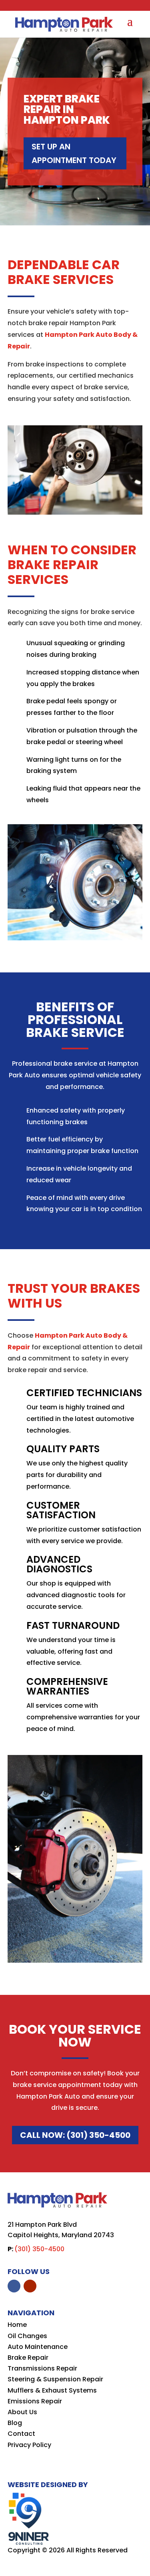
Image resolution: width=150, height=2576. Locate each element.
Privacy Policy (29, 2445)
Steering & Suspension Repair (55, 2379)
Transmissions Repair (42, 2368)
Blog (15, 2423)
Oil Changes (27, 2336)
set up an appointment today (74, 153)
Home (17, 2325)
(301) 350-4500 (39, 2249)
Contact (21, 2434)
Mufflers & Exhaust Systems (52, 2390)
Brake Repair (28, 2358)
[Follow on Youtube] (30, 2286)
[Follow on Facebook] (14, 2286)
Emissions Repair (35, 2401)
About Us (22, 2412)
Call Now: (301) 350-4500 (75, 2135)
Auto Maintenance (38, 2347)
